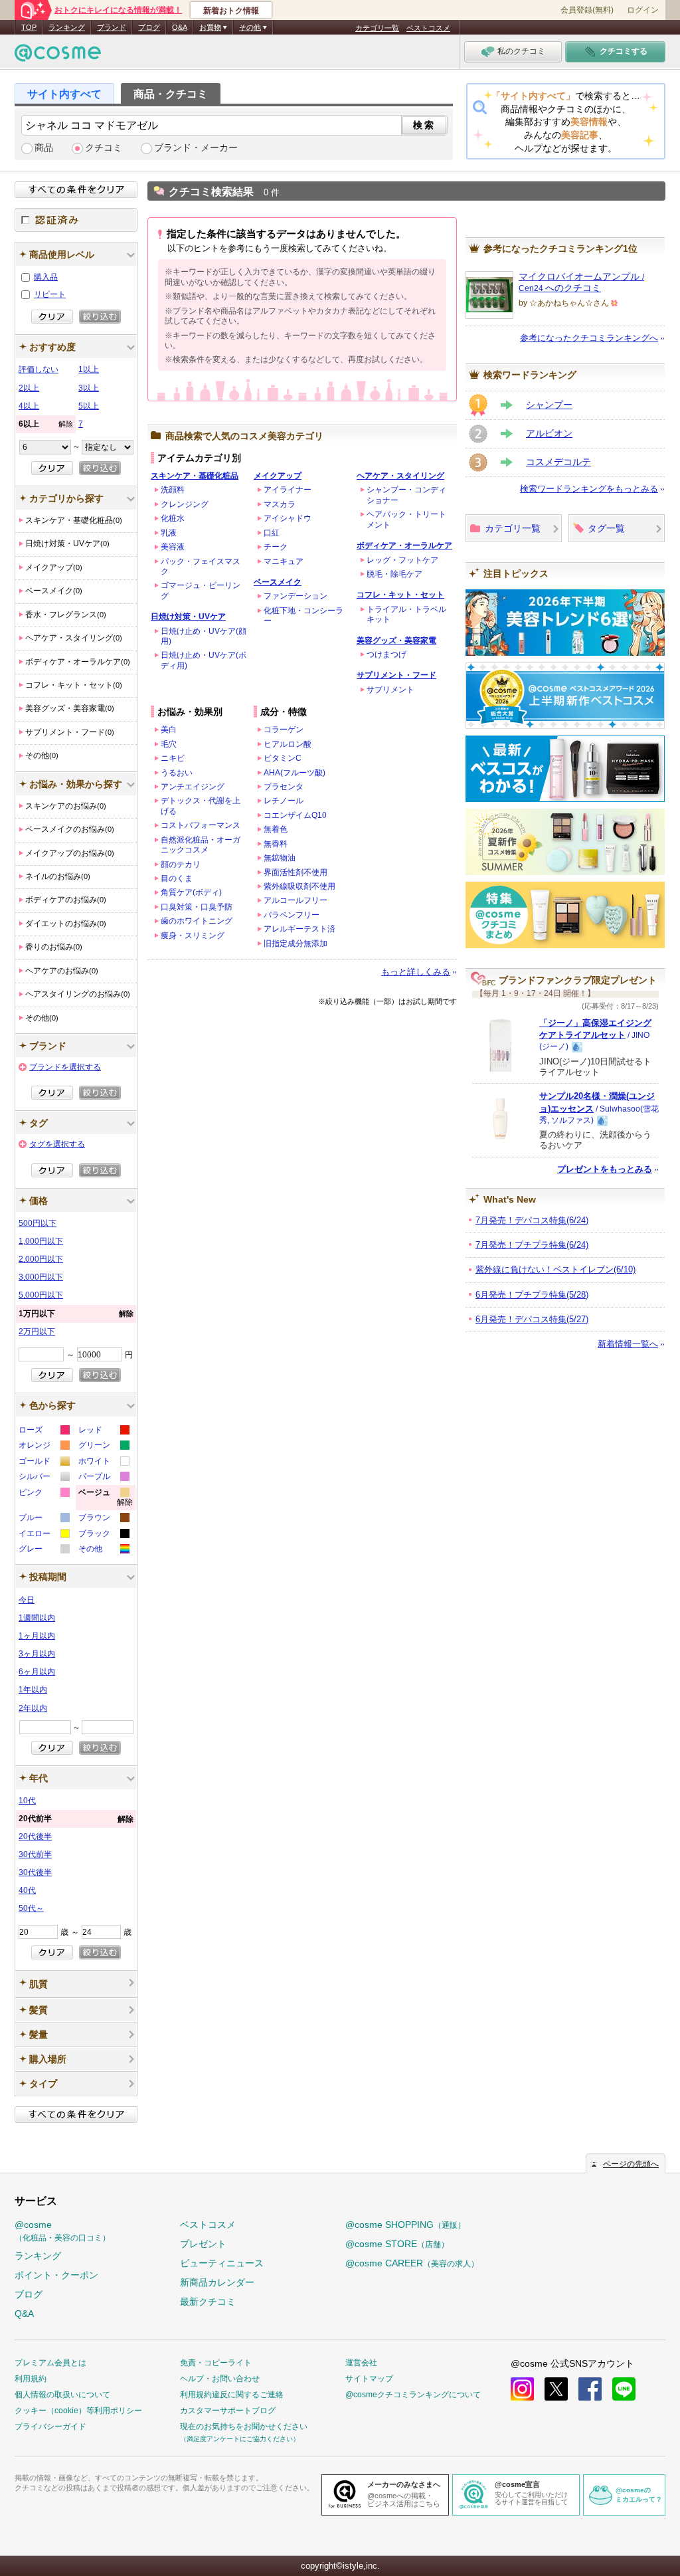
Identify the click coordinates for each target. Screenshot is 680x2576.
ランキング (67, 27)
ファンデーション (296, 596)
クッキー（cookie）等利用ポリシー (78, 2411)
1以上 (89, 369)
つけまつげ (386, 654)
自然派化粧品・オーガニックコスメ (201, 845)
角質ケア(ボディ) (191, 892)
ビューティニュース (222, 2263)
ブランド (112, 27)
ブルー (43, 1519)
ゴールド (43, 1463)
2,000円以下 (41, 1259)
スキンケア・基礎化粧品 (195, 476)
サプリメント (390, 690)
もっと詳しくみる (416, 972)
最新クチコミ (208, 2302)
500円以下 (38, 1223)
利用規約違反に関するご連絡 (232, 2395)
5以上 (89, 406)
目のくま (177, 878)
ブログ (149, 27)
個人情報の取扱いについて (62, 2395)
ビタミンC (283, 758)
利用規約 (31, 2379)
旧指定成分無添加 (296, 943)
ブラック (103, 1535)
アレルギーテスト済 (299, 929)
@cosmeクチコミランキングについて (413, 2395)
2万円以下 (37, 1332)
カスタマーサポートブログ (228, 2411)
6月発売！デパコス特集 (532, 1319)
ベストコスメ (428, 28)
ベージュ (106, 1499)
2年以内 (33, 1708)
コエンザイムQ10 (295, 815)
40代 (27, 1890)
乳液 (169, 533)
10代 (27, 1801)
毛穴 (169, 744)
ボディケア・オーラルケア (404, 545)
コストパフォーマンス (201, 825)
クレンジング (185, 504)
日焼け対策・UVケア (188, 617)
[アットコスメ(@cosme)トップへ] (58, 56)
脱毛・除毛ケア (394, 574)
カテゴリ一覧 (377, 28)
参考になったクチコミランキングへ (589, 338)
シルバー (43, 1478)
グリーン (103, 1447)
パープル (103, 1478)
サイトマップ (369, 2379)
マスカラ (280, 504)
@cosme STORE (397, 2244)
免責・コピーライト (216, 2363)
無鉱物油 (280, 858)
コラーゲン (284, 730)
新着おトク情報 (231, 11)
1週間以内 (37, 1618)
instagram (522, 2389)
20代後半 (35, 1836)
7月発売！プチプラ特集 (532, 1245)
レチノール (284, 801)
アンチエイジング (193, 787)
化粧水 (173, 518)
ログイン (643, 10)
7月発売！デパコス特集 (532, 1220)
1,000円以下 (41, 1241)
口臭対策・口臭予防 (197, 907)
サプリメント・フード (396, 675)
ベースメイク (278, 582)
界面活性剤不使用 (296, 872)
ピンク (43, 1494)
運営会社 (361, 2363)
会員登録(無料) (587, 10)
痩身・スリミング (193, 936)
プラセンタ (284, 787)
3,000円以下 (41, 1277)
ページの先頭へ (631, 2164)
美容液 (173, 547)
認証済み (76, 220)
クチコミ (104, 148)
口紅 (272, 533)
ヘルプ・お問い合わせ (220, 2379)
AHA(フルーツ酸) (295, 773)
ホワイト (103, 1463)
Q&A (180, 27)
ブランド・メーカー (196, 148)
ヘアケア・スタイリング (400, 476)
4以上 (29, 406)
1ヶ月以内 (37, 1636)
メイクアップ (278, 476)
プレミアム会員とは (50, 2363)
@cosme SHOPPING (405, 2225)
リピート (50, 294)
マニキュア (284, 561)
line (624, 2389)
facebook (590, 2389)
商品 (44, 148)
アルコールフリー (296, 900)
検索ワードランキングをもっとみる (589, 489)
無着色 (276, 829)
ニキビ (173, 758)
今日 (27, 1600)
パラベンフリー (292, 915)
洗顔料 (173, 490)
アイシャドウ (288, 518)
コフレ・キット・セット (400, 595)
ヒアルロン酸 (288, 744)
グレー (43, 1550)
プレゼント (203, 2244)
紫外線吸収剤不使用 (299, 886)
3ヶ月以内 (37, 1654)
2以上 (29, 388)
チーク (276, 547)
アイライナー (288, 490)
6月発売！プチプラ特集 (532, 1295)
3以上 (89, 388)
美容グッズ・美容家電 (396, 641)
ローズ (43, 1432)
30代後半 (35, 1872)
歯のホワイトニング (197, 921)
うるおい (177, 773)
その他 (103, 1550)
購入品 (46, 277)
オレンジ (43, 1447)
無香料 (276, 844)
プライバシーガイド (50, 2427)
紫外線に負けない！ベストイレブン (555, 1269)
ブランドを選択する (65, 1067)
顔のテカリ (181, 864)
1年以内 (33, 1690)
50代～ (31, 1908)
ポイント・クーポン (56, 2275)
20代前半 (76, 1819)
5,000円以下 (41, 1295)
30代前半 (35, 1854)
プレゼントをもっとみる (605, 1169)
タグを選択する (57, 1144)
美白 (169, 730)
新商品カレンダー (217, 2282)
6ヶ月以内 (37, 1672)
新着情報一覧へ (628, 1344)
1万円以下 (76, 1314)
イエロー (43, 1535)
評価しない (39, 369)
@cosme (62, 2231)
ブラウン (103, 1519)
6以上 (46, 424)
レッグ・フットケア (402, 560)
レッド (103, 1432)
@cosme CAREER (412, 2263)
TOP (29, 27)
